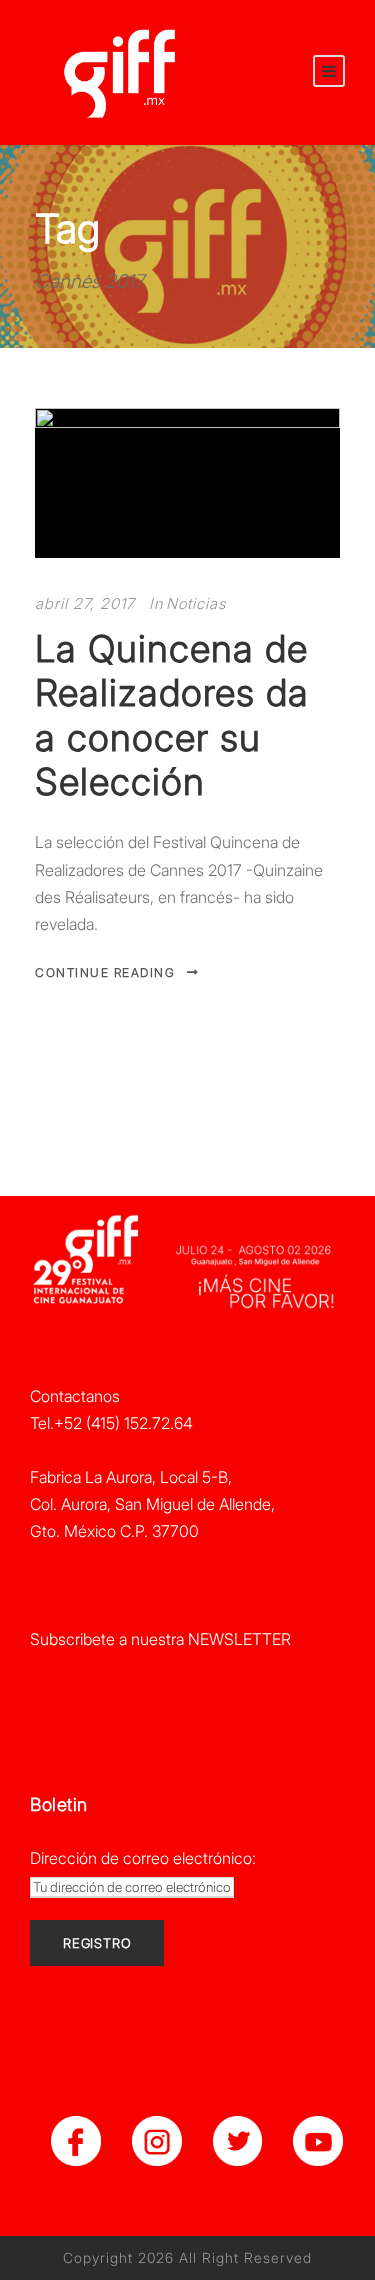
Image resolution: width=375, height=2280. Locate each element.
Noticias (196, 603)
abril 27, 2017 (85, 603)
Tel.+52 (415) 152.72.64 (111, 1423)
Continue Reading (105, 972)
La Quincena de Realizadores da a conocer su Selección (172, 715)
